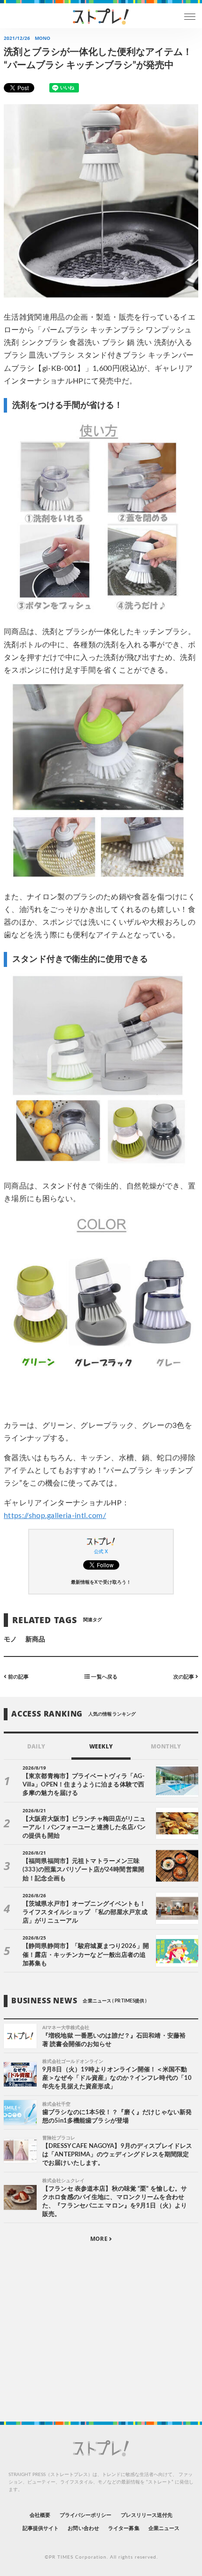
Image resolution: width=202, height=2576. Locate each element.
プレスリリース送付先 (147, 2515)
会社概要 (40, 2515)
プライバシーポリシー (86, 2515)
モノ (10, 1640)
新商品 (35, 1640)
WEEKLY (101, 1746)
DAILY (36, 1746)
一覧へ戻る (103, 1677)
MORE (99, 2239)
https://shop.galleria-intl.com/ (55, 1516)
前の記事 (18, 1677)
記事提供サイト (41, 2528)
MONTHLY (166, 1746)
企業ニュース (164, 2528)
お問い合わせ (83, 2528)
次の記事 (184, 1677)
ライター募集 (124, 2528)
